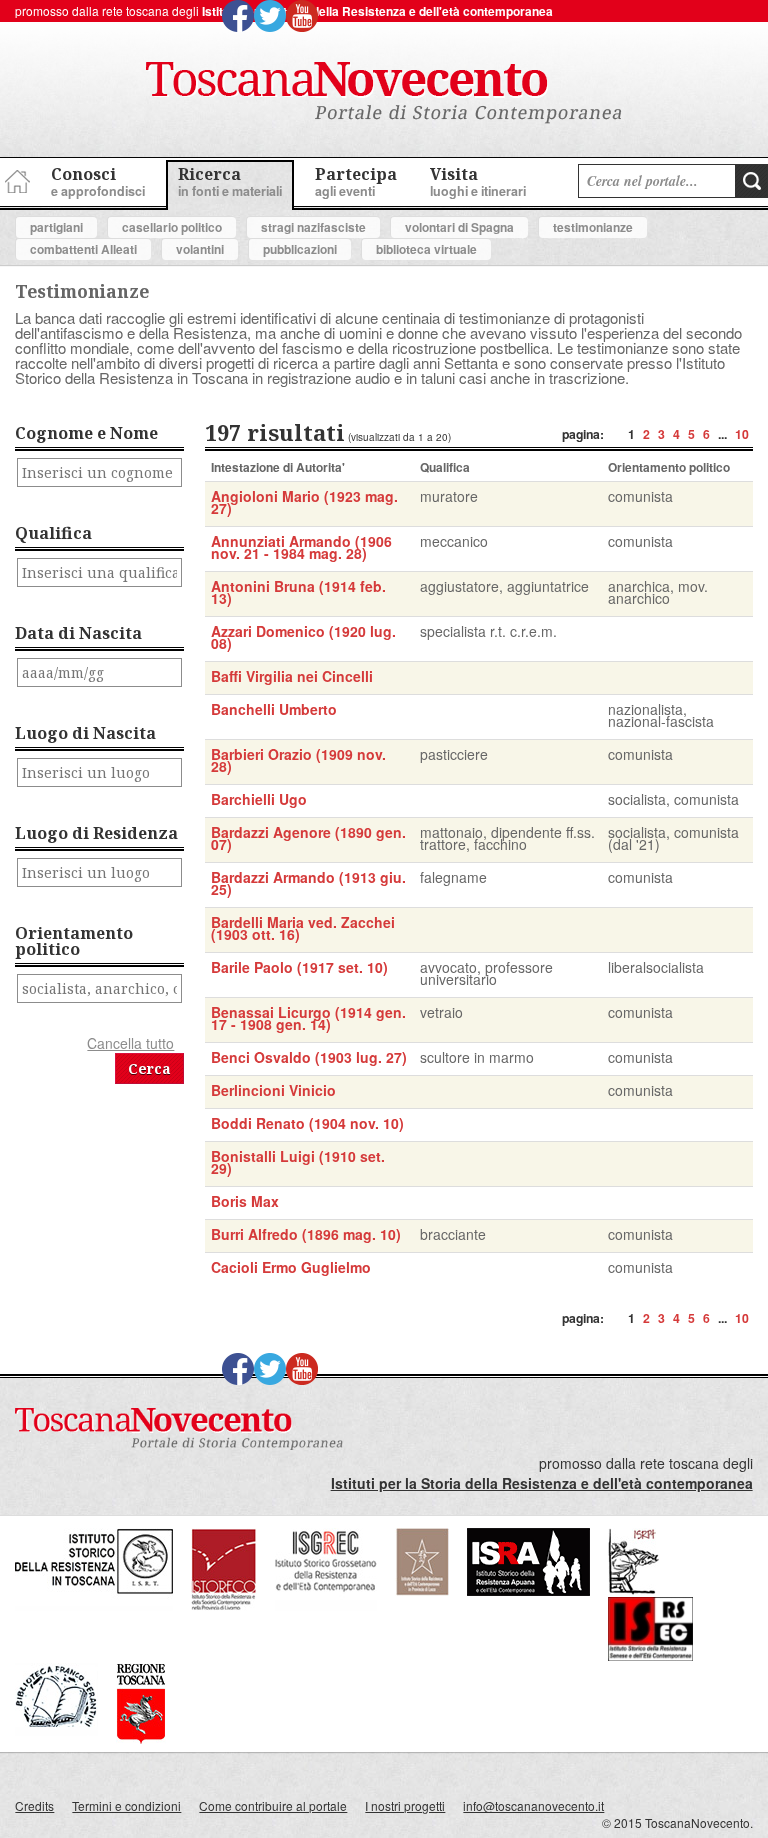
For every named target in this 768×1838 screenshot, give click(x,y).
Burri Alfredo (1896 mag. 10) (306, 1234)
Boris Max (245, 1201)
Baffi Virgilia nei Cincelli (292, 676)
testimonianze (593, 227)
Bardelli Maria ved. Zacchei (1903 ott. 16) (303, 928)
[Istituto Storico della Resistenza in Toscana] (94, 1605)
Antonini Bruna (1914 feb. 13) (298, 592)
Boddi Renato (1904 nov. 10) (307, 1123)
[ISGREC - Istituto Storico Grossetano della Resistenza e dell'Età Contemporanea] (326, 1605)
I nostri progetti (405, 1805)
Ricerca (230, 181)
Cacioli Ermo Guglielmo (291, 1267)
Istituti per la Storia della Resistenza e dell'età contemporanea (377, 11)
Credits (34, 1805)
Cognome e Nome (86, 433)
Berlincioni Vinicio (273, 1090)
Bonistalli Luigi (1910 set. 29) (298, 1162)
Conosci (98, 181)
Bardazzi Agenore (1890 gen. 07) (308, 838)
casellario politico (172, 227)
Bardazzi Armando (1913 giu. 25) (308, 883)
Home (15, 178)
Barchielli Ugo (259, 799)
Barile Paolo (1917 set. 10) (299, 967)
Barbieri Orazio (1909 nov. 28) (298, 760)
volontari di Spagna (459, 227)
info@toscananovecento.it (533, 1805)
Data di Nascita (78, 633)
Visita (478, 181)
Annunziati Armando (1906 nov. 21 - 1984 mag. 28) (301, 547)
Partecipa (356, 181)
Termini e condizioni (126, 1805)
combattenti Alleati (83, 249)
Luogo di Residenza (96, 833)
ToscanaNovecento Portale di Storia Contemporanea (384, 93)
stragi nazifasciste (313, 227)
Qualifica (53, 533)
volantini (200, 249)
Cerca (149, 1068)
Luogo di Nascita (85, 733)
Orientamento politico (74, 941)
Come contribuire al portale (273, 1805)
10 (742, 434)
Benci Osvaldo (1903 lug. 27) (309, 1057)
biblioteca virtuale (426, 249)
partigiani (56, 227)
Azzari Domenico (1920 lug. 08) (303, 637)
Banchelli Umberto (274, 709)
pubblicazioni (300, 249)
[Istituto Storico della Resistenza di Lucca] (422, 1590)
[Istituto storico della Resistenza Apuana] (528, 1590)
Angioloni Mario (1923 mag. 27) (304, 502)
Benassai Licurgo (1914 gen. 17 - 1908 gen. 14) (308, 1018)
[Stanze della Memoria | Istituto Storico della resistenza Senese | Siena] (650, 1655)
